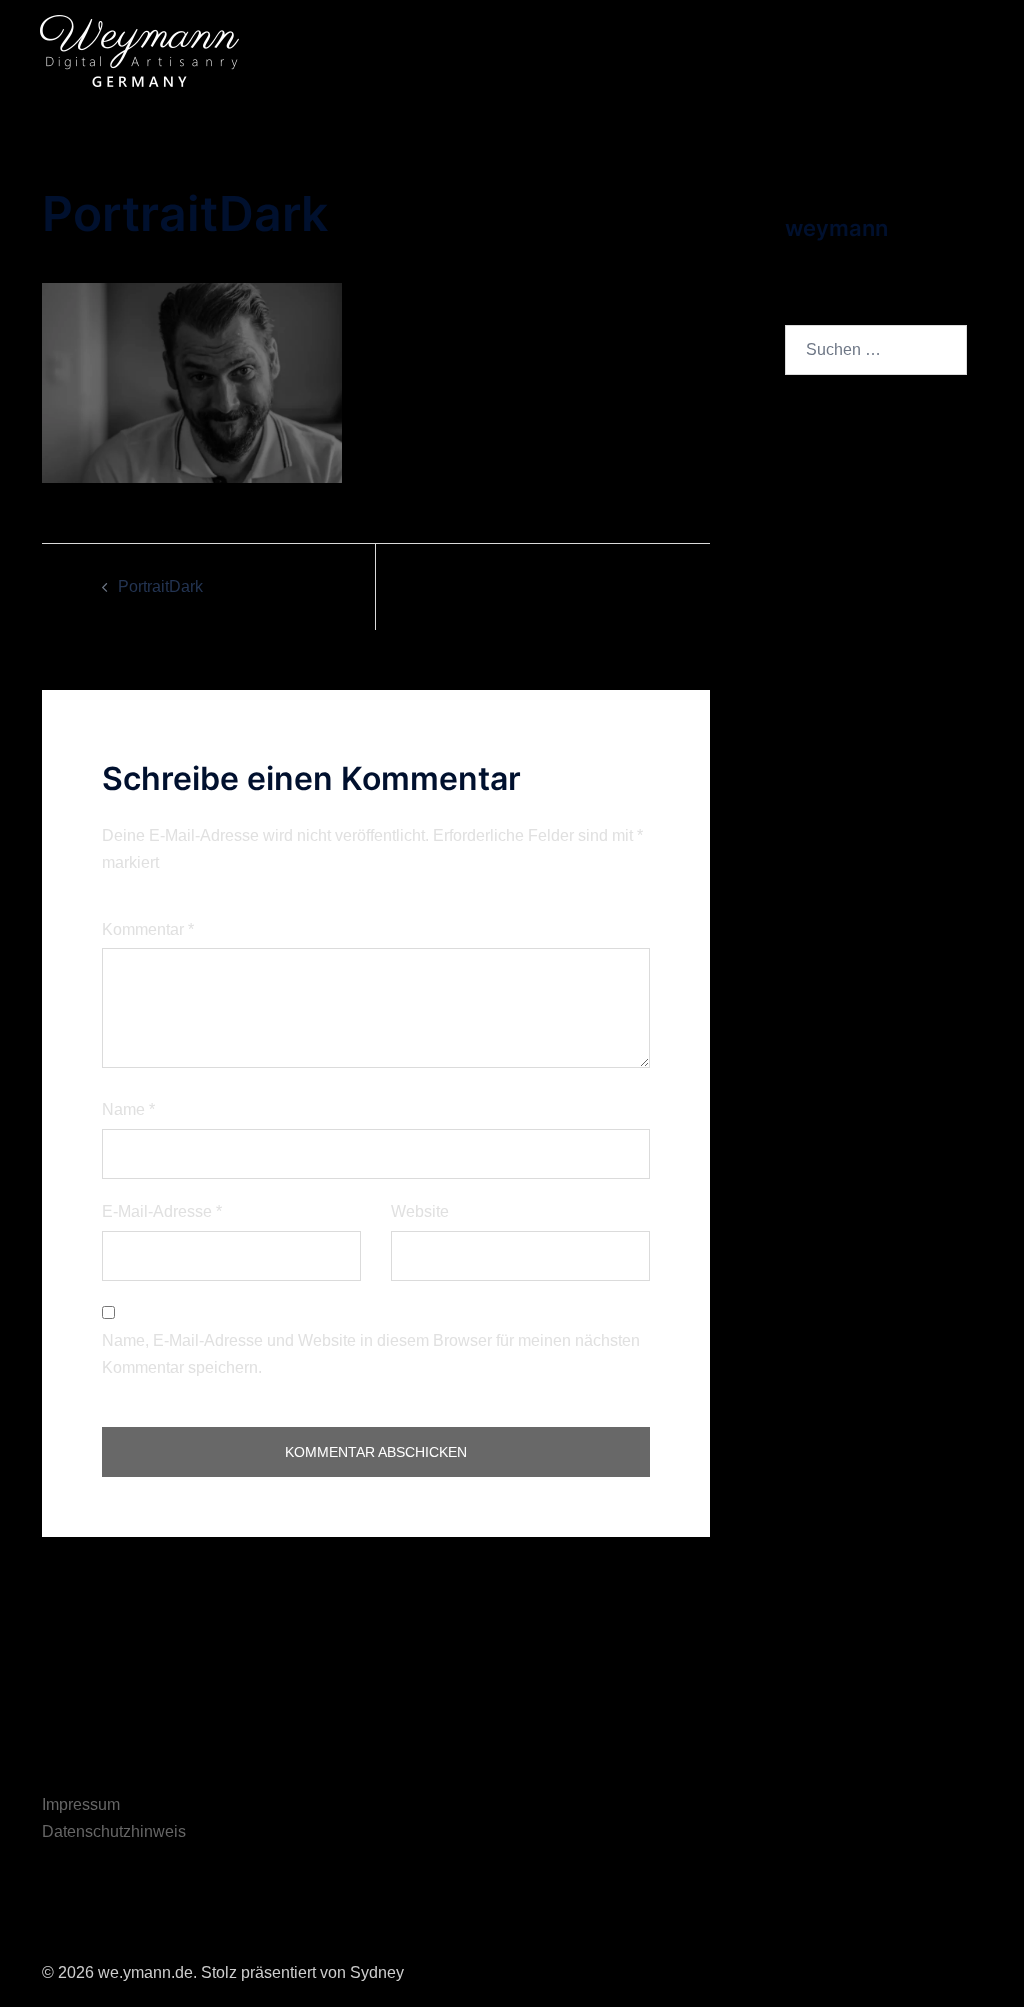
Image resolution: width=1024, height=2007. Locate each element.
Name (128, 1109)
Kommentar (148, 929)
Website (420, 1211)
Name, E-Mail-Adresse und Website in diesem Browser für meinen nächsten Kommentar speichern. (371, 1354)
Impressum (81, 1804)
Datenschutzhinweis (114, 1831)
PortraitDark (160, 586)
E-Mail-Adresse (162, 1211)
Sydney (377, 1972)
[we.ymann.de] (139, 49)
